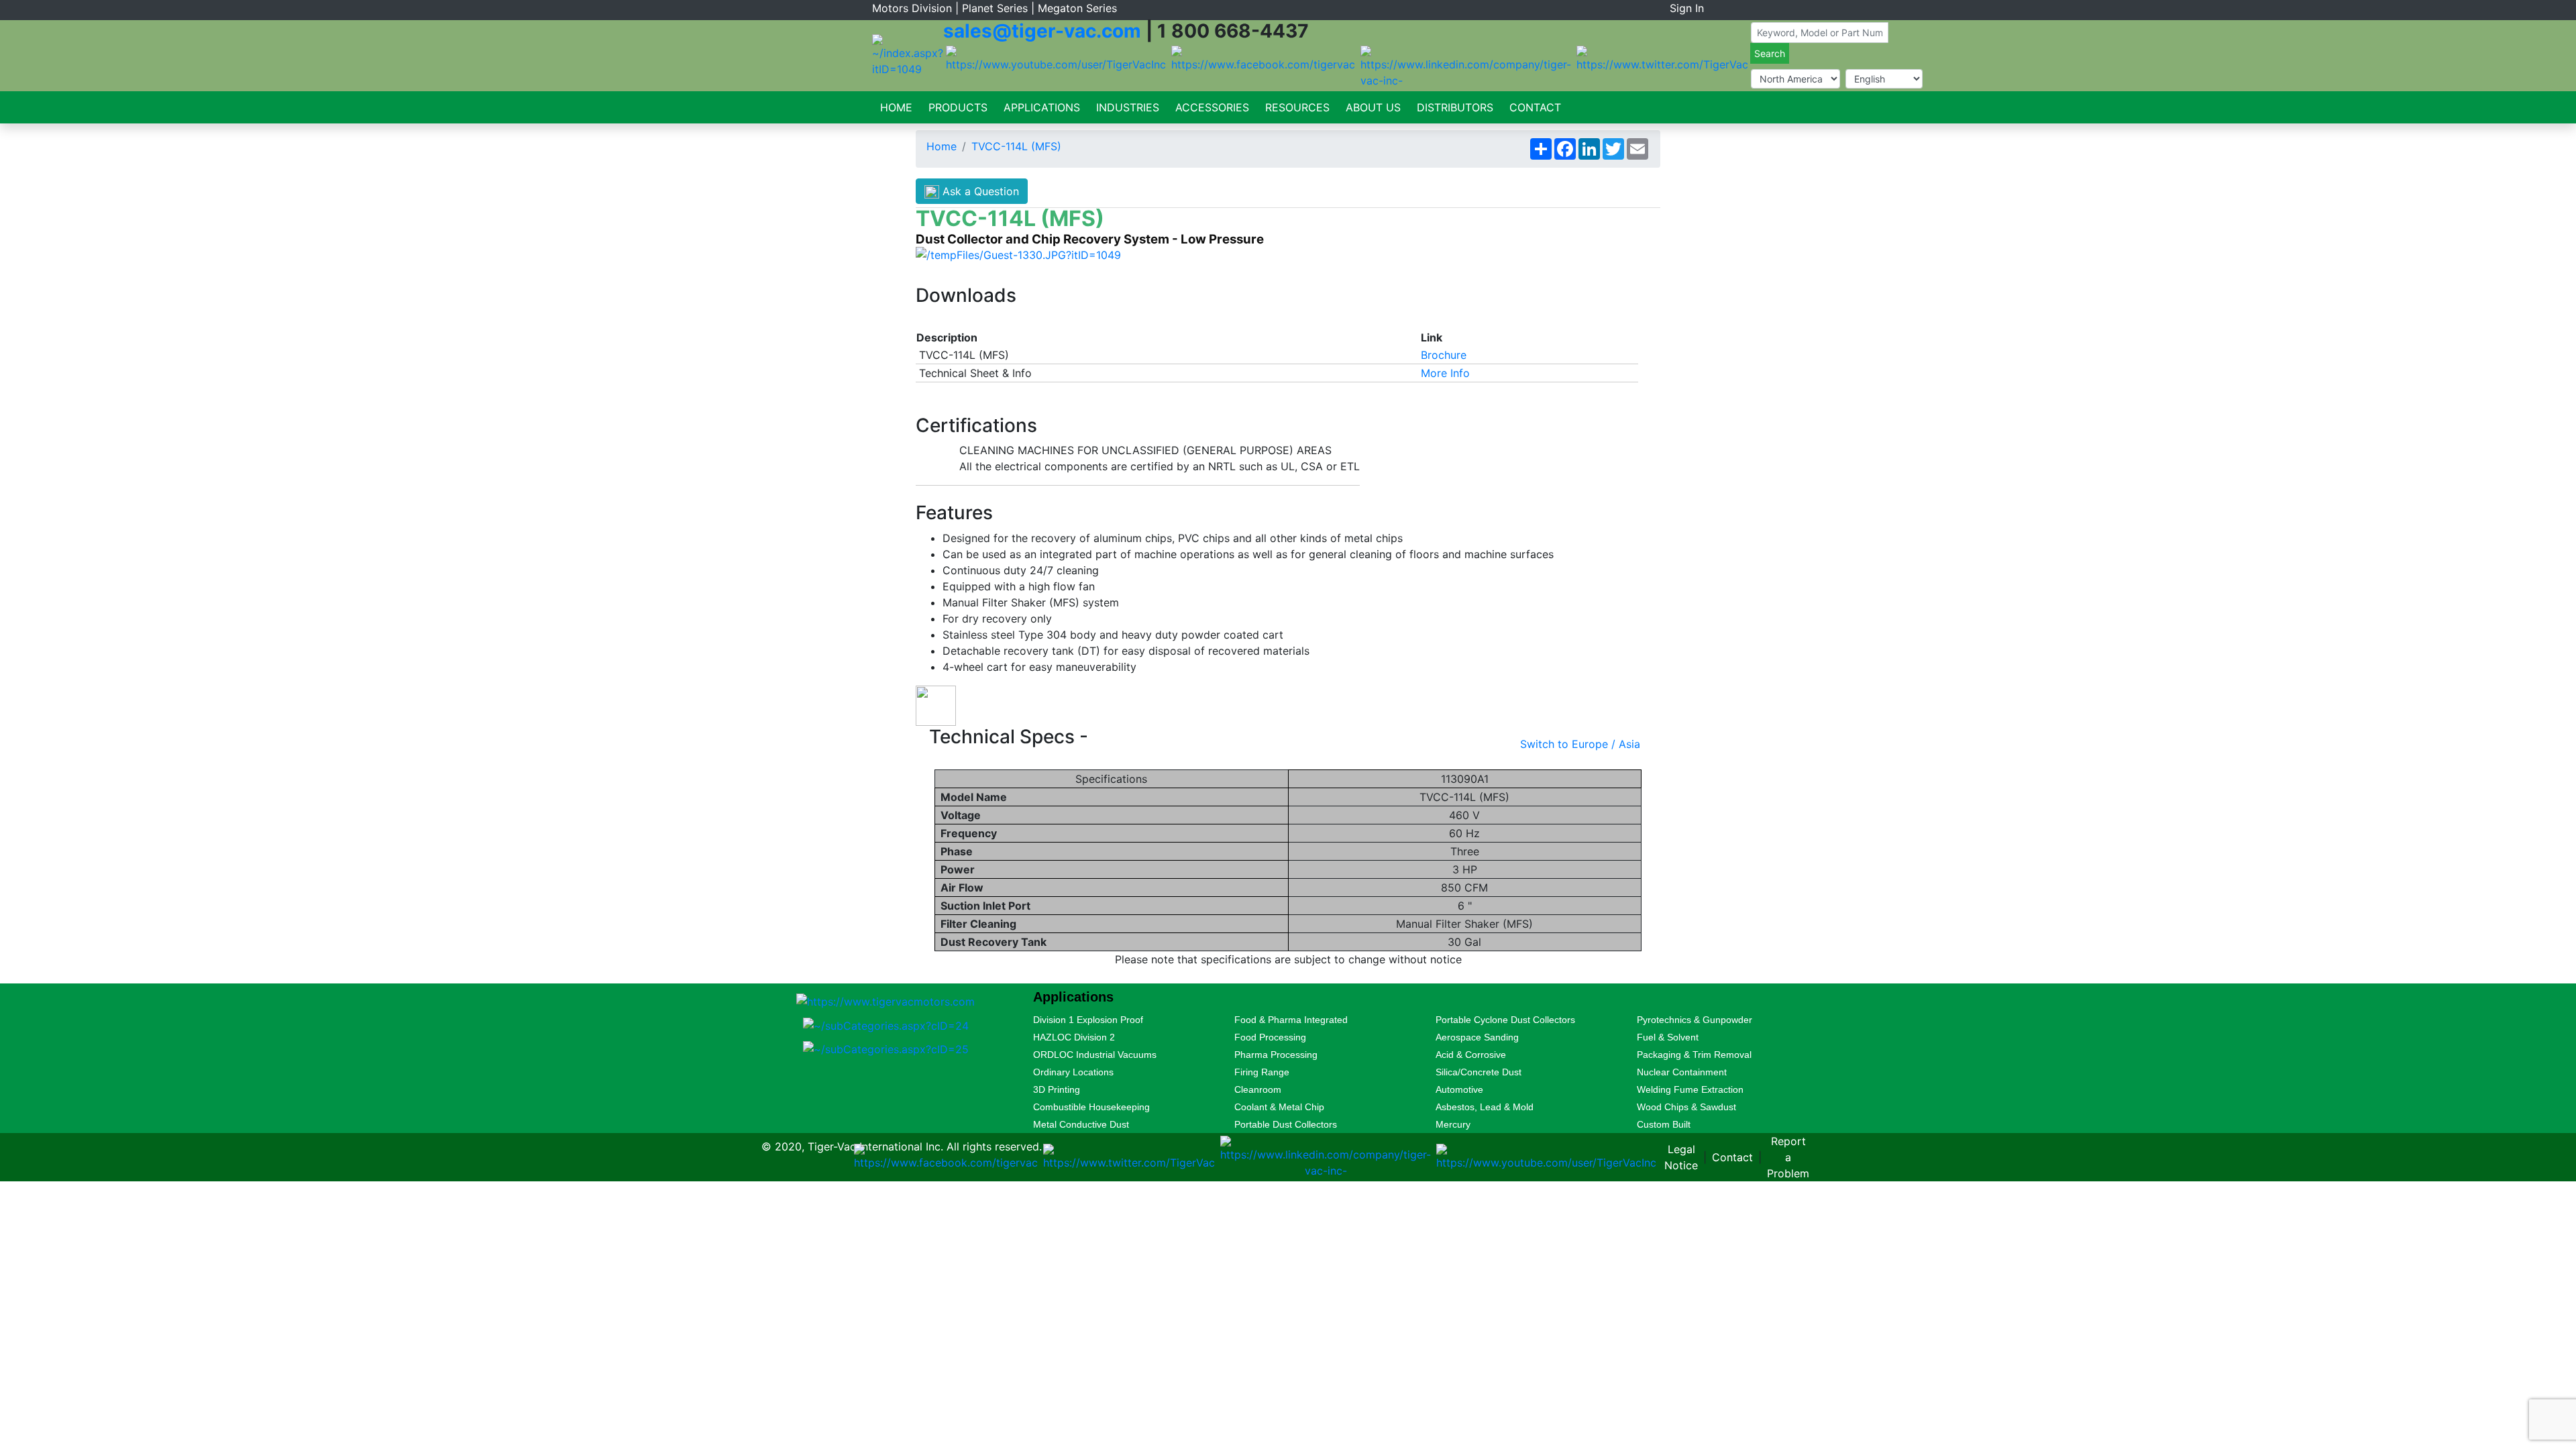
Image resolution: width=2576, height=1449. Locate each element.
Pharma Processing (1276, 1055)
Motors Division (912, 8)
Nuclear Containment (1682, 1072)
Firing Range (1262, 1072)
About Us (1373, 107)
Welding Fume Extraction (1690, 1089)
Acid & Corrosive (1471, 1055)
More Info (1445, 373)
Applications (1042, 107)
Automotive (1459, 1089)
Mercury (1453, 1124)
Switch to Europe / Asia (1580, 744)
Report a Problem (1788, 1157)
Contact (1535, 107)
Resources (1297, 107)
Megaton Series (1077, 8)
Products (958, 107)
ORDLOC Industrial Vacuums (1095, 1055)
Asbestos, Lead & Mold (1485, 1107)
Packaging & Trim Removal (1694, 1055)
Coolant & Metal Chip (1279, 1107)
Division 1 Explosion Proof (1088, 1020)
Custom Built (1664, 1124)
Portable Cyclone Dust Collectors (1505, 1020)
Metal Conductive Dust (1081, 1124)
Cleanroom (1258, 1089)
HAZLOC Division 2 (1074, 1037)
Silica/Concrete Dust (1479, 1072)
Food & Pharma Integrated (1291, 1020)
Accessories (1212, 107)
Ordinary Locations (1073, 1072)
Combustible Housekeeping (1091, 1107)
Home (896, 107)
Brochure (1444, 355)
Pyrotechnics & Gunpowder (1695, 1020)
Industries (1128, 107)
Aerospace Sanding (1477, 1037)
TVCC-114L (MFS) (1016, 146)
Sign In (1687, 8)
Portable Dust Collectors (1286, 1124)
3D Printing (1057, 1089)
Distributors (1455, 107)
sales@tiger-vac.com (1042, 31)
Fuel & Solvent (1668, 1037)
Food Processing (1270, 1037)
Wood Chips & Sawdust (1686, 1107)
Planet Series (995, 8)
